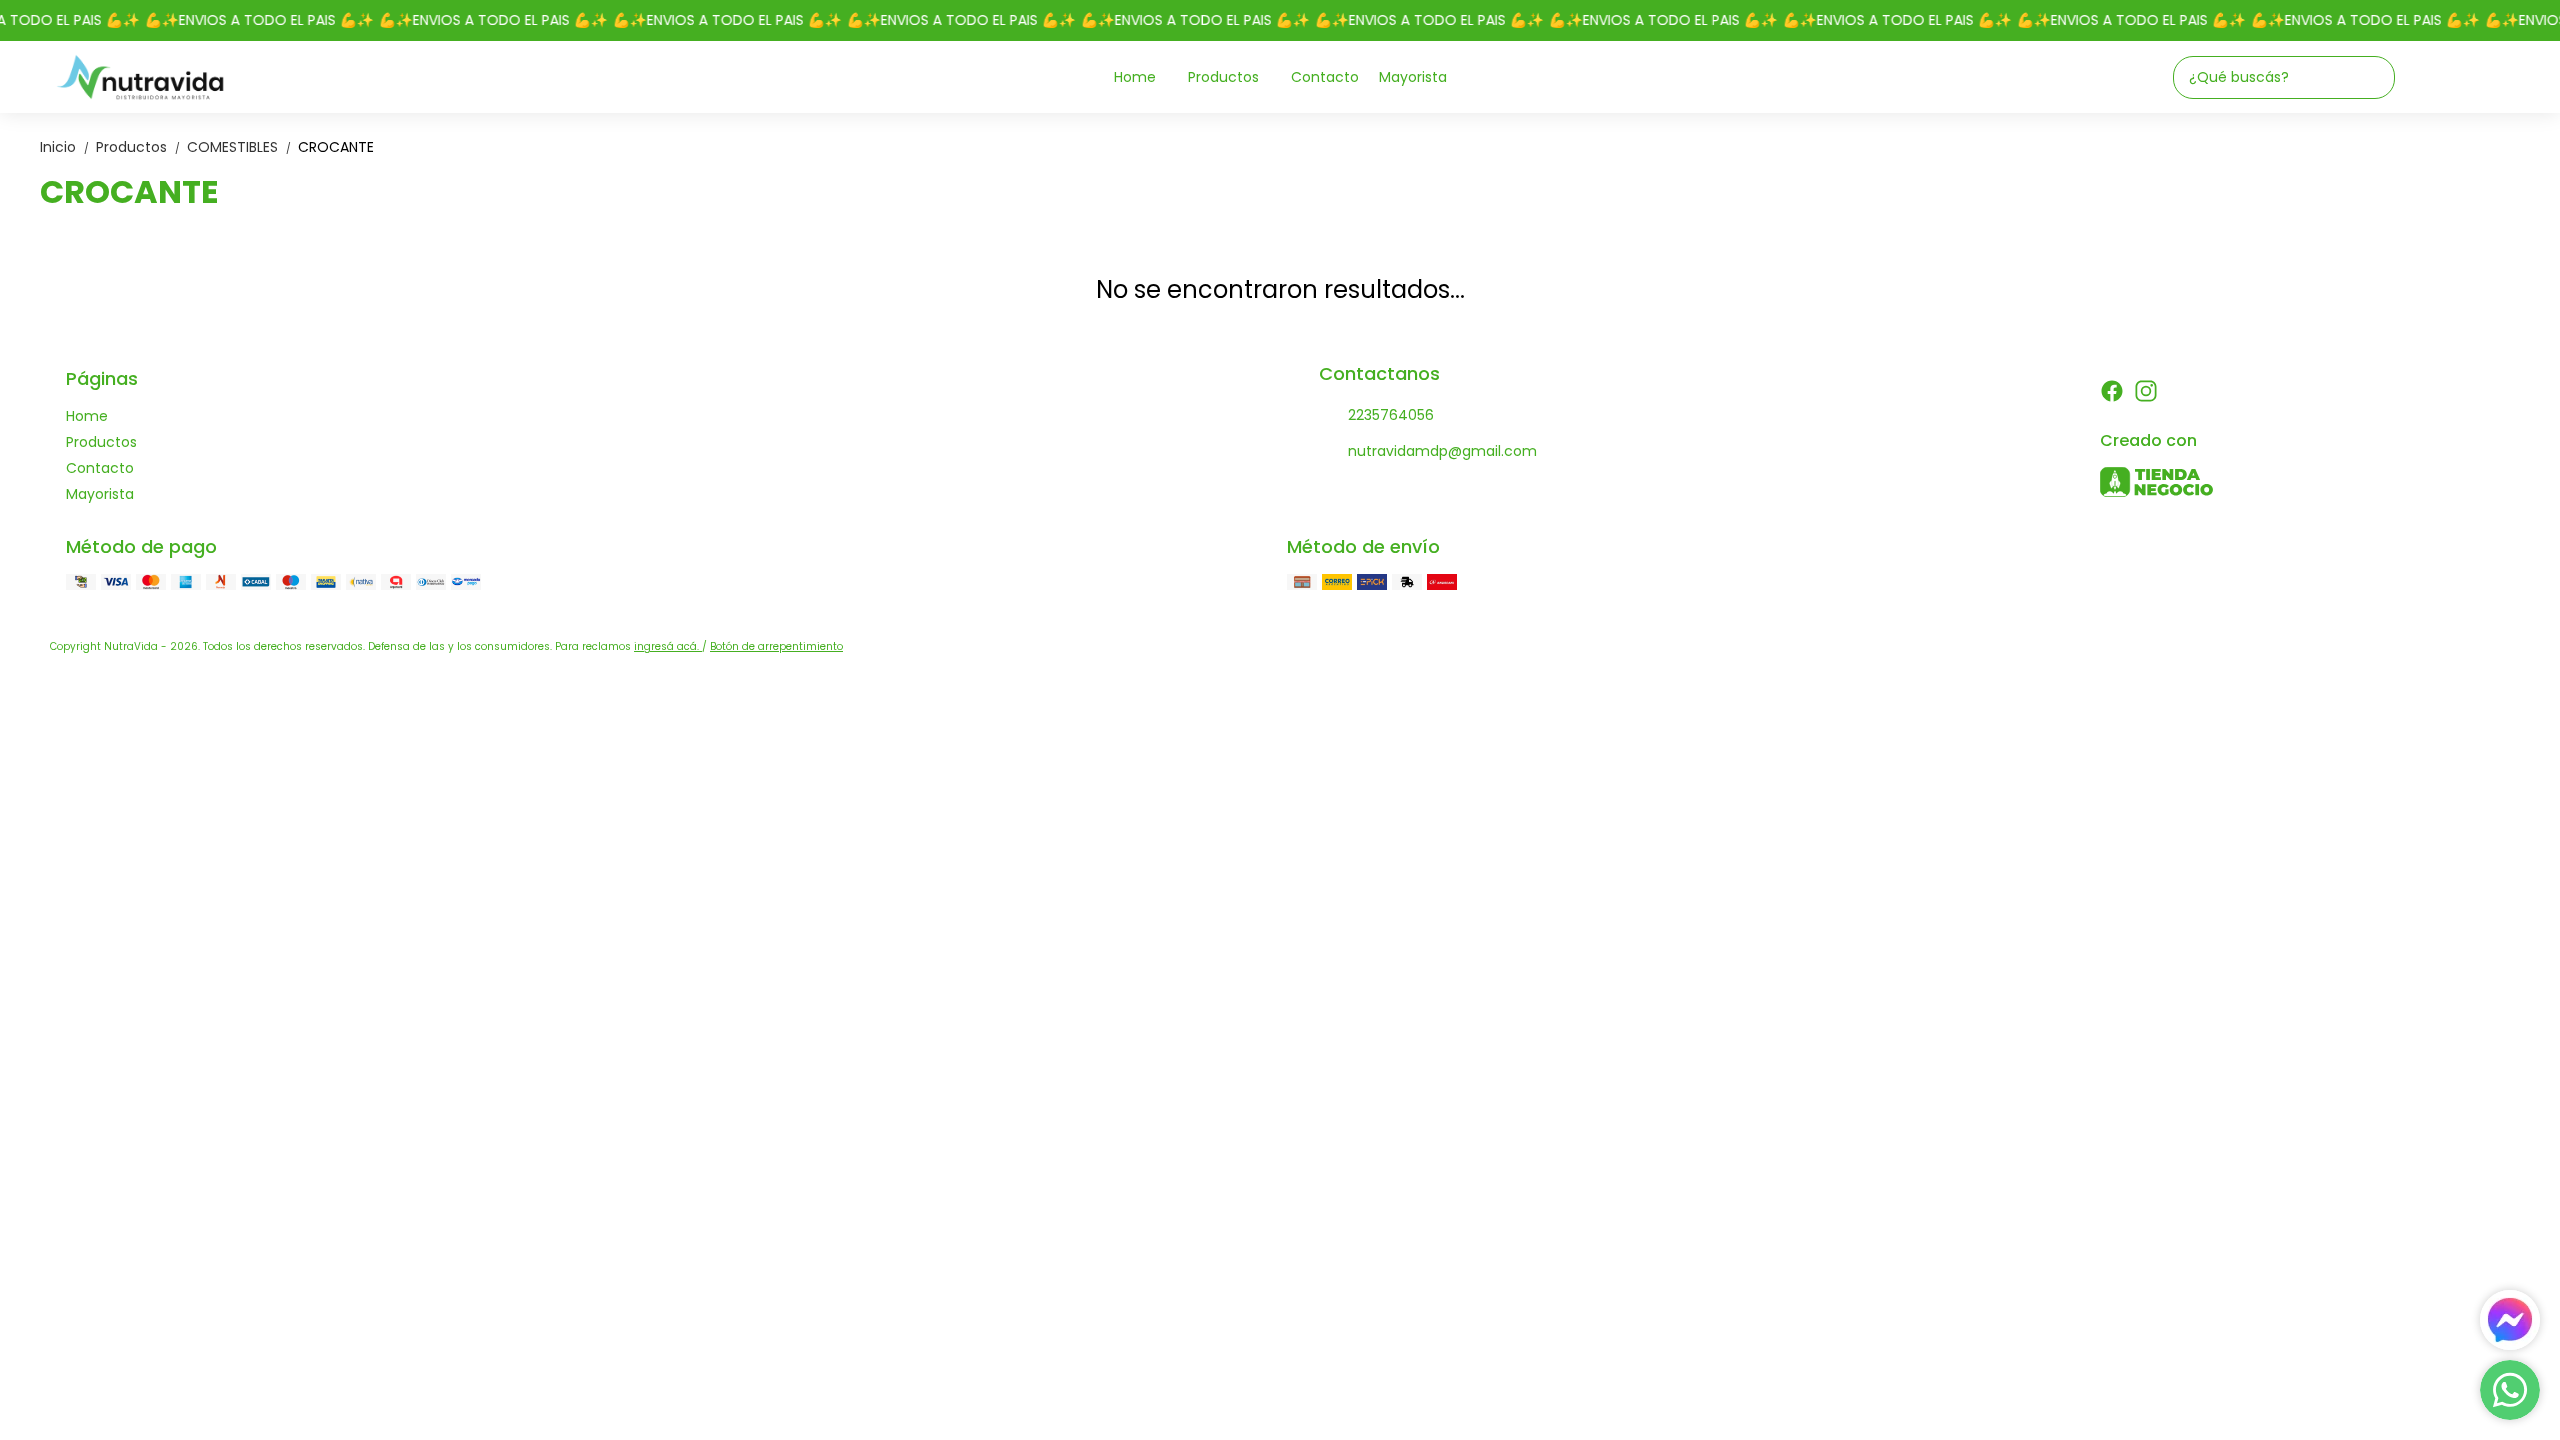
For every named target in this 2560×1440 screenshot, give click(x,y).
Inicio (66, 147)
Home (1135, 77)
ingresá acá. (668, 646)
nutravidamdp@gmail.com (1442, 451)
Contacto (1325, 77)
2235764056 (1391, 415)
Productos (1223, 77)
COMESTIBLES (240, 147)
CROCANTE (336, 147)
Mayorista (1413, 77)
